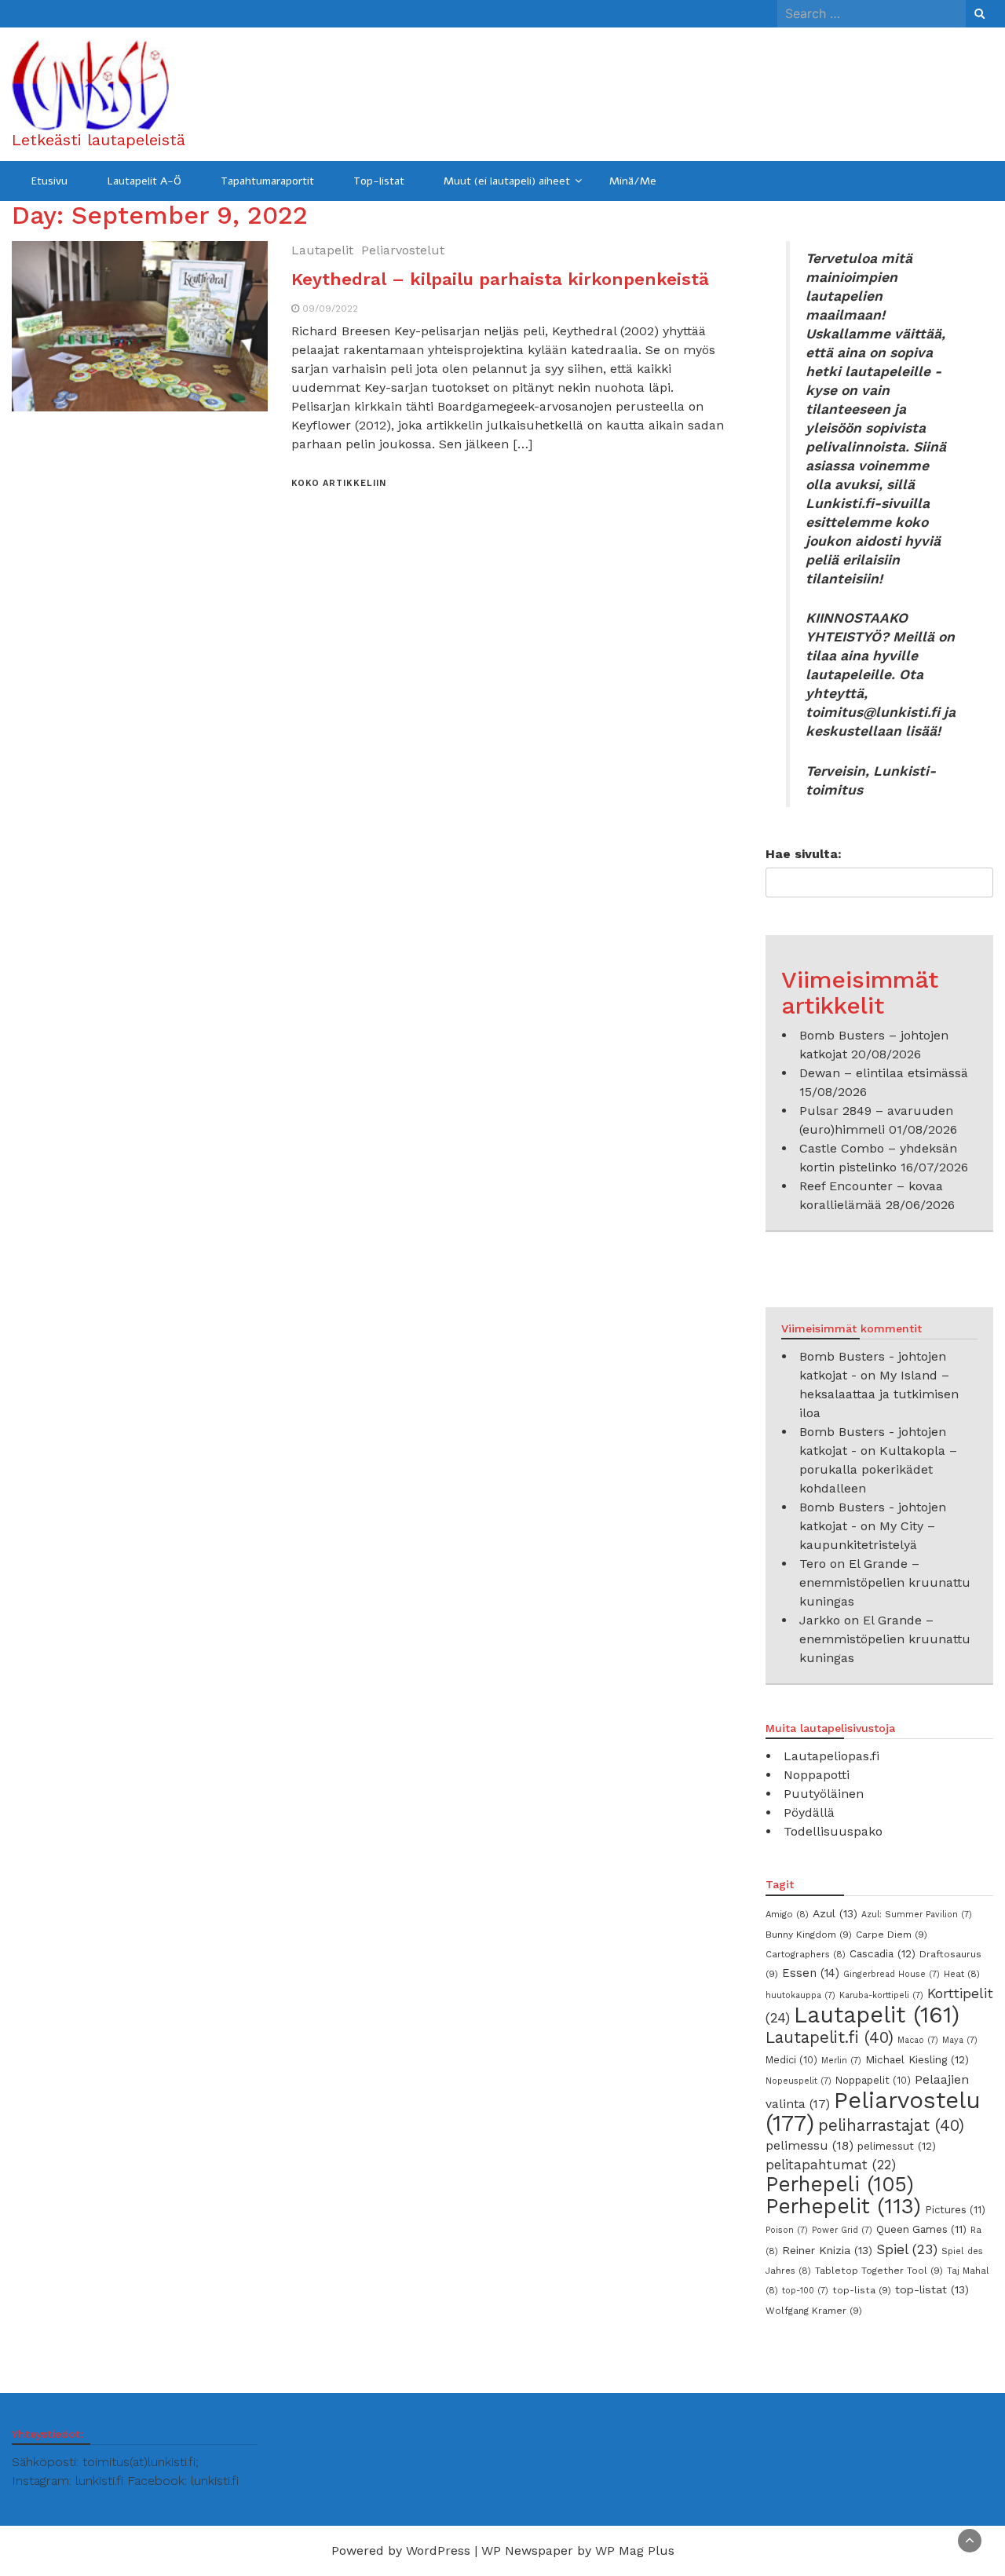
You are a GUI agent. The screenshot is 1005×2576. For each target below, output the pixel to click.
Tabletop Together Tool (879, 2271)
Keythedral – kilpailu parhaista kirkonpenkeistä (500, 279)
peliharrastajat (891, 2125)
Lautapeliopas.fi (831, 1756)
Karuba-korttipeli (881, 1995)
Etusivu (49, 181)
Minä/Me (633, 181)
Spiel (907, 2249)
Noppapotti (817, 1775)
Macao (918, 2040)
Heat (962, 1974)
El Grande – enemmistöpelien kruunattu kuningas (885, 1582)
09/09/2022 (330, 309)
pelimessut (897, 2146)
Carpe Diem (892, 1935)
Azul (835, 1913)
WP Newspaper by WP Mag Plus (578, 2550)
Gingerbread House (892, 1974)
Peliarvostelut (403, 250)
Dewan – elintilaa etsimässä (884, 1073)
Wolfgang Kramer (814, 2311)
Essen (811, 1973)
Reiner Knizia (827, 2250)
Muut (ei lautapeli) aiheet (507, 181)
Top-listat (379, 181)
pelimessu (809, 2145)
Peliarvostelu (873, 2112)
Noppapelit (873, 2080)
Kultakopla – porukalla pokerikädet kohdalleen (878, 1469)
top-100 (805, 2291)
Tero (813, 1564)
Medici (791, 2060)
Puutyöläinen (824, 1794)
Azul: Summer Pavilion (917, 1915)
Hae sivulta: (804, 854)
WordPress (438, 2550)
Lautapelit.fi (830, 2037)
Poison (787, 2230)
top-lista (862, 2290)
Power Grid (842, 2230)
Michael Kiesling (917, 2059)
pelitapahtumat (831, 2165)
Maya (960, 2040)
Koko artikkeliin (339, 483)
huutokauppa (800, 1995)
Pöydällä (809, 1812)
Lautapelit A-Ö (144, 181)
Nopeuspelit (799, 2081)
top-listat (932, 2289)
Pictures (955, 2210)
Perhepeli (840, 2184)
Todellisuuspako (833, 1831)
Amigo (787, 1914)
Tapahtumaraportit (267, 181)
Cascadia (883, 1953)
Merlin (841, 2061)
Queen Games (921, 2229)
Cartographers (806, 1954)
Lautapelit (322, 250)
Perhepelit (843, 2206)
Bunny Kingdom (809, 1935)
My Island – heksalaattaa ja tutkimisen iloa (879, 1394)
